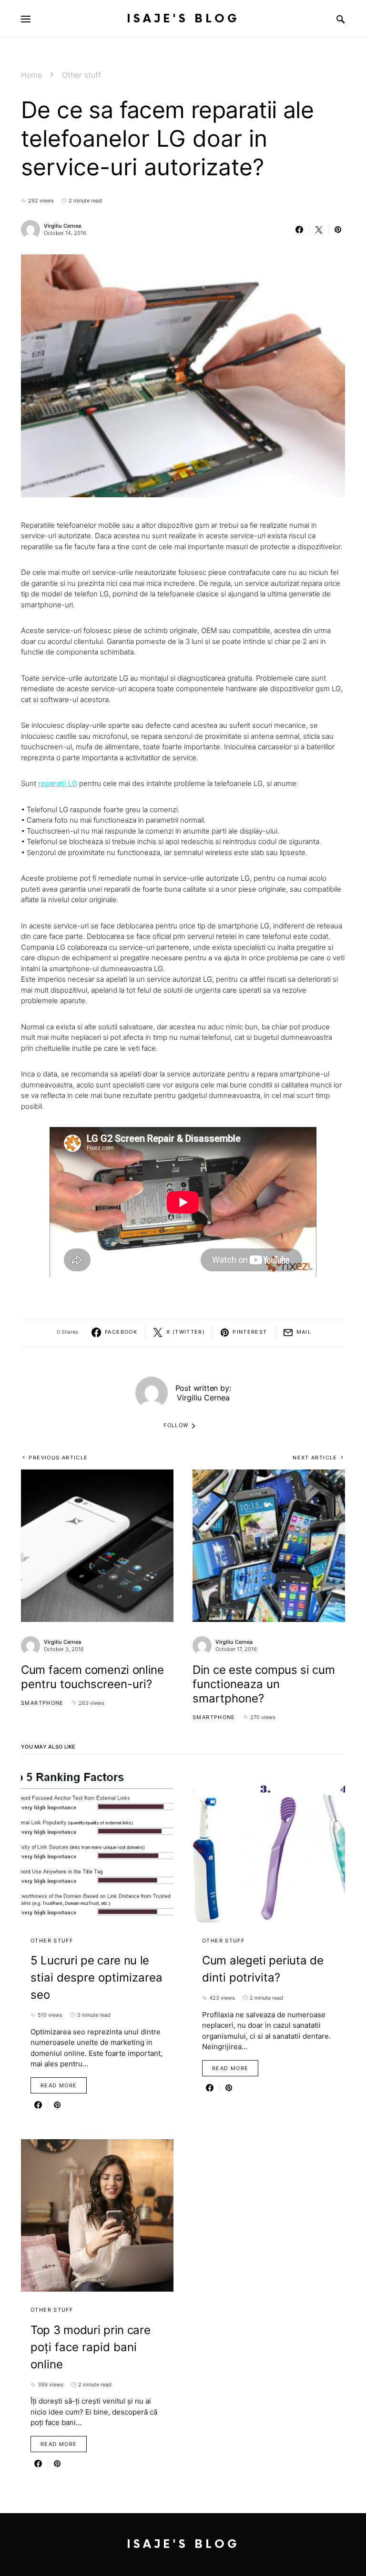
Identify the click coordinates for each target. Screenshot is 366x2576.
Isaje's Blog (183, 19)
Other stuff (81, 75)
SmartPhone (42, 1703)
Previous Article (58, 1458)
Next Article (315, 1458)
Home (31, 75)
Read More (59, 2085)
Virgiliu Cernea (62, 226)
